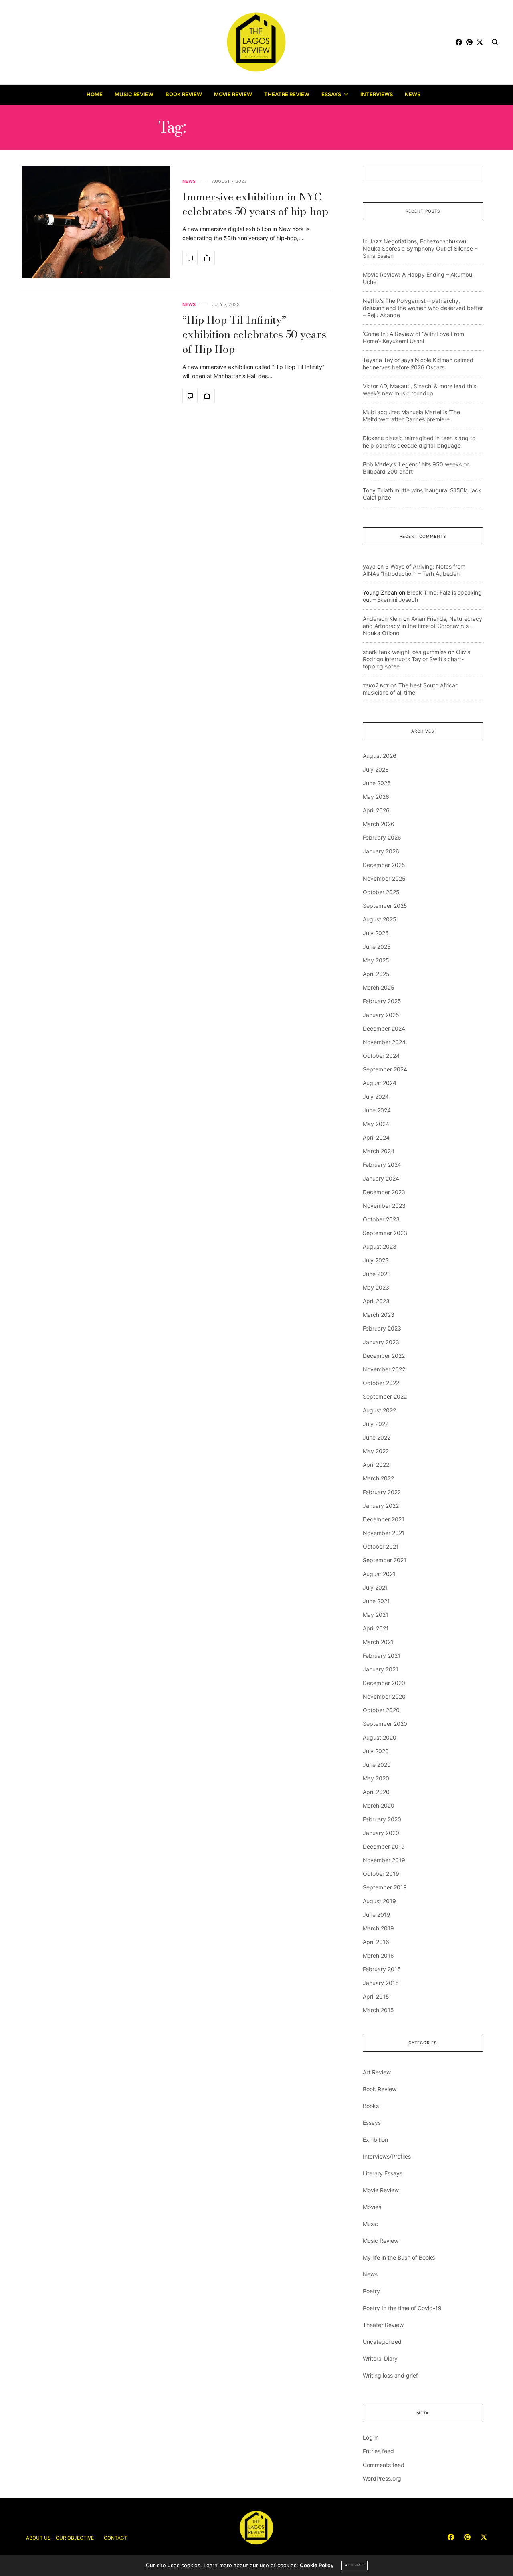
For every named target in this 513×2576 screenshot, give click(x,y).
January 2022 (381, 1506)
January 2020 (381, 1833)
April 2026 (376, 810)
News (413, 94)
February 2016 (382, 1969)
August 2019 (379, 1901)
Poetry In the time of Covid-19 (402, 2308)
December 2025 (384, 865)
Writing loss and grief (390, 2375)
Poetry (371, 2291)
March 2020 (379, 1805)
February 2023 (382, 1328)
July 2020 (376, 1751)
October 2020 (381, 1710)
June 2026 (377, 783)
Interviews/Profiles (387, 2156)
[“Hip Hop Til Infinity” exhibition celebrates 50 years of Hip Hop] (190, 396)
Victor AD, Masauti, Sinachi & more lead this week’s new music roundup (419, 390)
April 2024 (376, 1137)
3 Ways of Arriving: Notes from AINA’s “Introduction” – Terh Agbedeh (414, 570)
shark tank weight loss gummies (405, 652)
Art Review (377, 2072)
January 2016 (381, 1983)
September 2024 (385, 1069)
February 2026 (382, 837)
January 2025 (381, 1015)
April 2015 (376, 1996)
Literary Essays (383, 2173)
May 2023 (376, 1287)
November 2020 (384, 1696)
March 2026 (379, 824)
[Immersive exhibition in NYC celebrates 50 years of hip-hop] (96, 222)
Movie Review (233, 94)
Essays (331, 94)
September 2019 (385, 1887)
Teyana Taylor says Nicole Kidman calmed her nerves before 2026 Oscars (418, 364)
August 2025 (380, 919)
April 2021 (376, 1628)
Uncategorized (382, 2342)
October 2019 (381, 1874)
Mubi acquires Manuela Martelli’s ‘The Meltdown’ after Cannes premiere (411, 416)
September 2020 (385, 1724)
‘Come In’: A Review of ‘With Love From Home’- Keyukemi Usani (413, 337)
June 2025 (377, 947)
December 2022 (384, 1356)
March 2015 (378, 2010)
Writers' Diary (380, 2358)
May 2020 (376, 1778)
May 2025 (376, 960)
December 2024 (384, 1028)
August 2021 (379, 1574)
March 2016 (378, 1955)
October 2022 (381, 1383)
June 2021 (376, 1601)
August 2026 (380, 756)
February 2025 (382, 1001)
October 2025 (381, 892)
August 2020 (380, 1737)
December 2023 (384, 1192)
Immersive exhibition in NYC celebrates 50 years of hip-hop (255, 204)
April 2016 (376, 1942)
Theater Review (383, 2325)
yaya (369, 566)
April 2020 (376, 1792)
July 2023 (376, 1260)
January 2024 (381, 1178)
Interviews (377, 94)
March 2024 (379, 1151)
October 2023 (381, 1219)
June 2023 (377, 1274)
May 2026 (376, 797)
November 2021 (384, 1533)
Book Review (184, 94)
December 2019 (384, 1846)
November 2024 (384, 1042)
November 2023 (384, 1206)
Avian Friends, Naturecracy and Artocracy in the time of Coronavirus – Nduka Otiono (422, 626)
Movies (372, 2207)
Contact (116, 2538)
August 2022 (379, 1410)
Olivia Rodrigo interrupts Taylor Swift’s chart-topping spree (417, 659)
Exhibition (375, 2140)
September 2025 (385, 906)
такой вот (376, 685)
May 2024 (376, 1124)
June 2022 (377, 1437)
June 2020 (377, 1765)
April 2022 (376, 1465)
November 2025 (384, 878)
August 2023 (380, 1246)
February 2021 (382, 1656)
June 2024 (377, 1110)
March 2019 (378, 1928)
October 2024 (381, 1056)
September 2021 (385, 1560)
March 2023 (379, 1315)
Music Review (134, 94)
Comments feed (384, 2465)
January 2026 (381, 851)
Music (370, 2224)
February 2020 (382, 1819)
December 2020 (384, 1683)
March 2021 (378, 1642)
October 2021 (381, 1546)
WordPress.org (382, 2478)
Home (95, 94)
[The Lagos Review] (257, 42)
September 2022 (385, 1396)
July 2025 (376, 933)
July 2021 (375, 1587)
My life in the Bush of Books (399, 2257)
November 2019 (384, 1860)
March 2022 (378, 1478)
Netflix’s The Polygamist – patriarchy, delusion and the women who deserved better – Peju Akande (423, 308)
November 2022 (384, 1369)
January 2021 (381, 1669)
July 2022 (376, 1424)
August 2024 (380, 1083)
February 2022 (382, 1492)
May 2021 (376, 1615)
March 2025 (379, 987)
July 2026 (376, 769)
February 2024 (382, 1165)
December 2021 (384, 1519)
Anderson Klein (382, 619)
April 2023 (376, 1301)
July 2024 (376, 1097)
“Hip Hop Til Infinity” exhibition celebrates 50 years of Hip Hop (254, 334)
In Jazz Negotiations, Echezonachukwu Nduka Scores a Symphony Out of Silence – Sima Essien (420, 248)
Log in (371, 2437)
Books (371, 2106)
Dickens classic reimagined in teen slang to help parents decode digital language (419, 442)
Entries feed (378, 2451)
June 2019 (377, 1915)
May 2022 (376, 1451)
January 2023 (381, 1342)
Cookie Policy (317, 2565)
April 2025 (376, 974)
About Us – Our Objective (60, 2538)
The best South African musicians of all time (411, 689)
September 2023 (385, 1233)
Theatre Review (287, 94)
